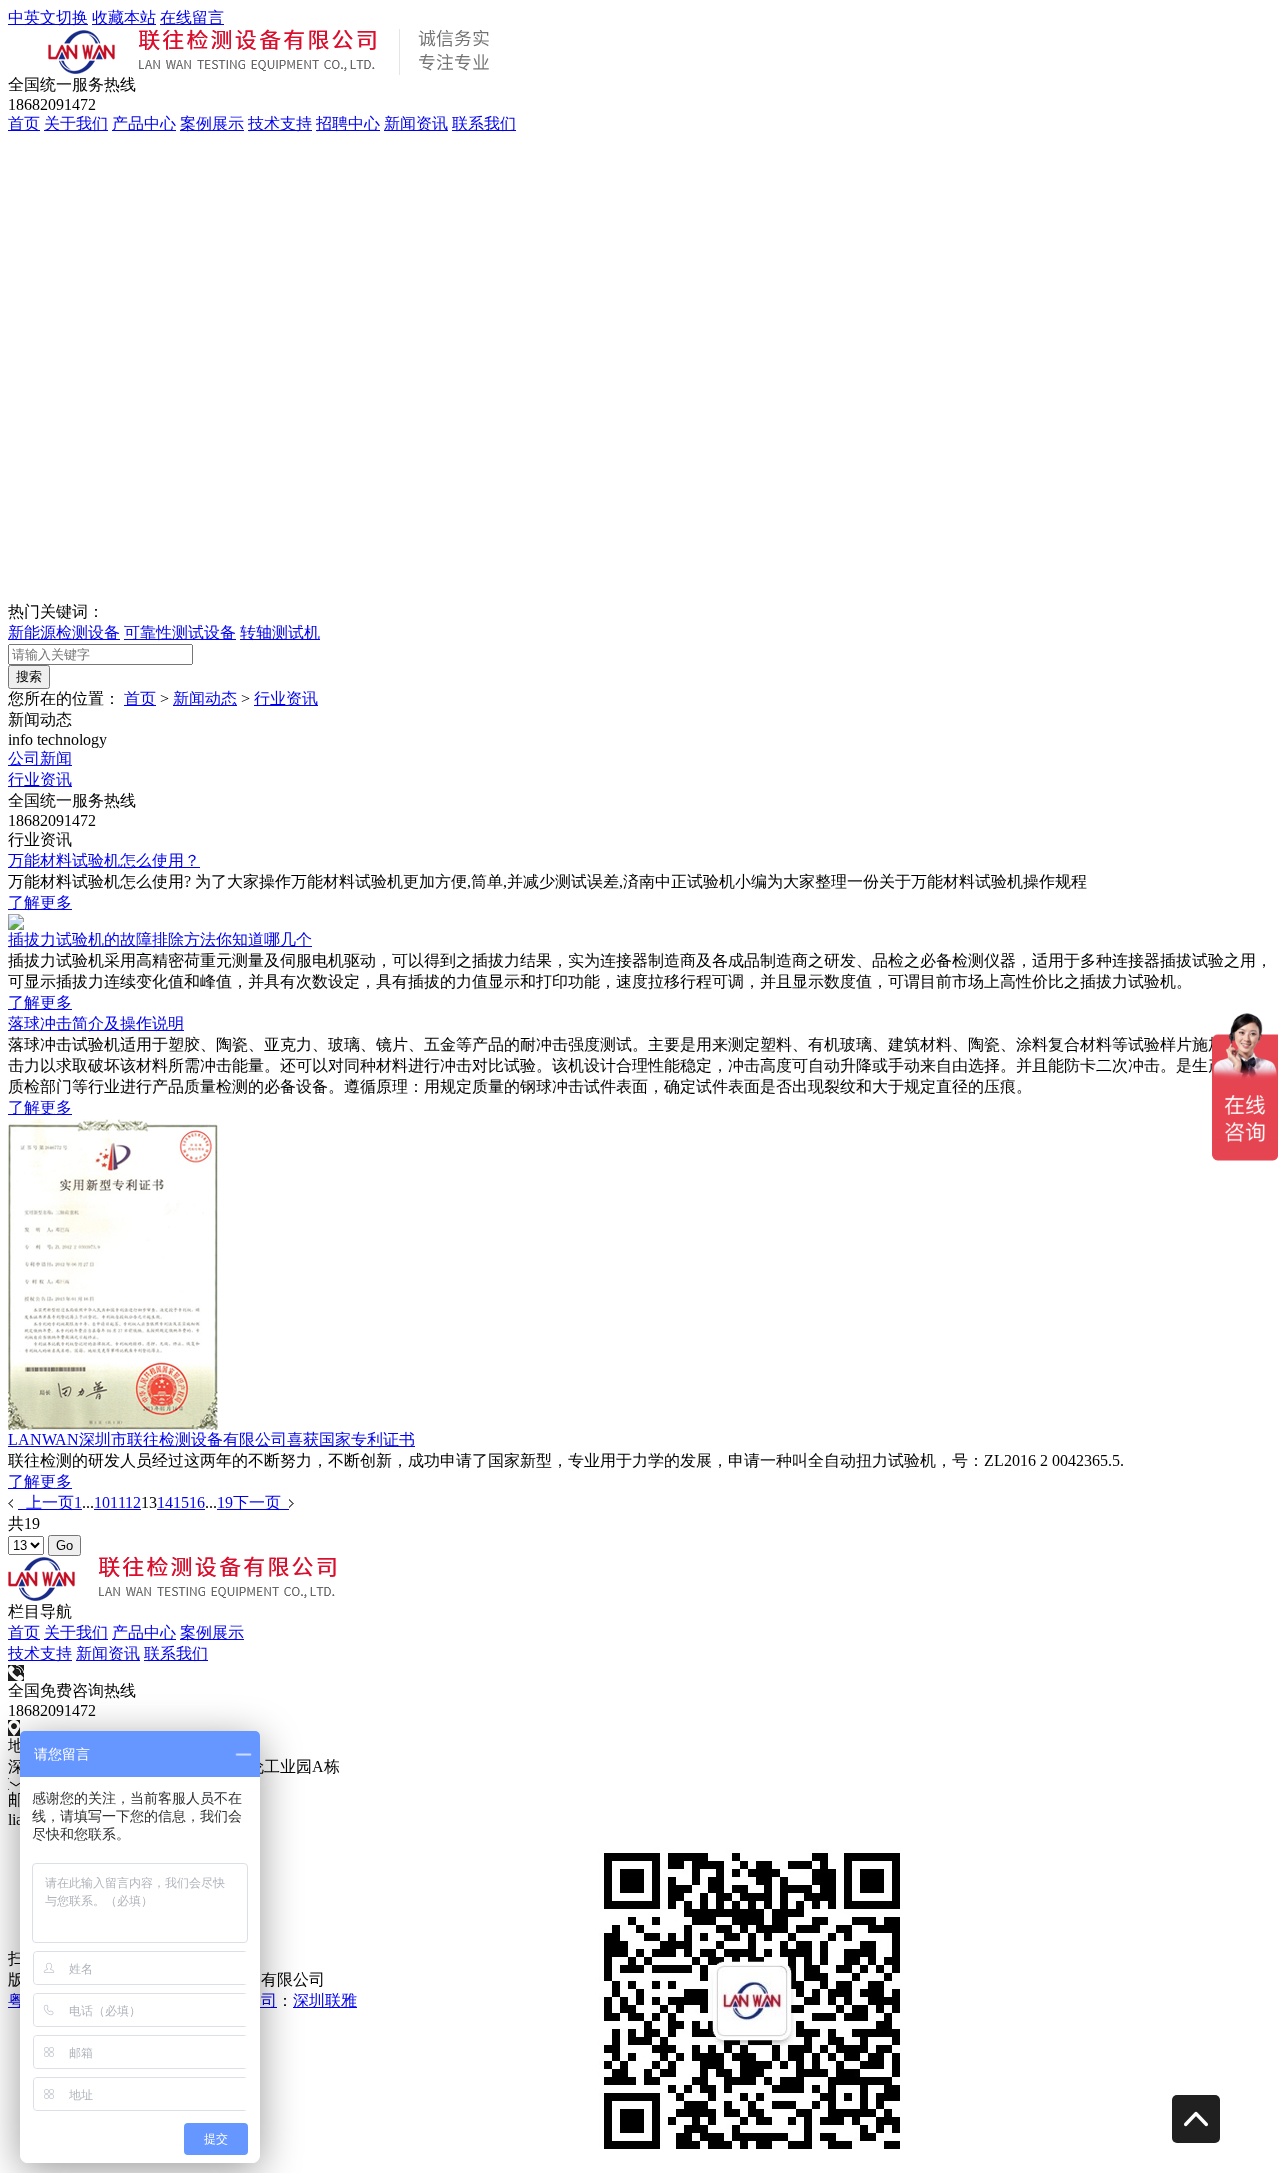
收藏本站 (124, 17)
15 (181, 1502)
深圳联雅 (325, 2000)
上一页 (46, 1502)
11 (117, 1502)
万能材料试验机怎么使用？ (104, 860)
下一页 (261, 1502)
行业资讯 (286, 698)
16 (197, 1502)
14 (165, 1502)
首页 (24, 123)
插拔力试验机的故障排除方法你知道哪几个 (160, 939)
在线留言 (192, 17)
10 (102, 1502)
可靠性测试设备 (180, 632)
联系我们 (484, 123)
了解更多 (40, 902)
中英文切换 (48, 17)
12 (133, 1502)
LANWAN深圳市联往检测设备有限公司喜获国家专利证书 (211, 1439)
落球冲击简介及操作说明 (96, 1023)
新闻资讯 (416, 123)
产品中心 (144, 123)
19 (225, 1502)
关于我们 (76, 123)
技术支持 (280, 123)
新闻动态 (205, 698)
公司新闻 (40, 758)
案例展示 (212, 123)
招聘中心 (348, 123)
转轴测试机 (280, 632)
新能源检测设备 (64, 632)
